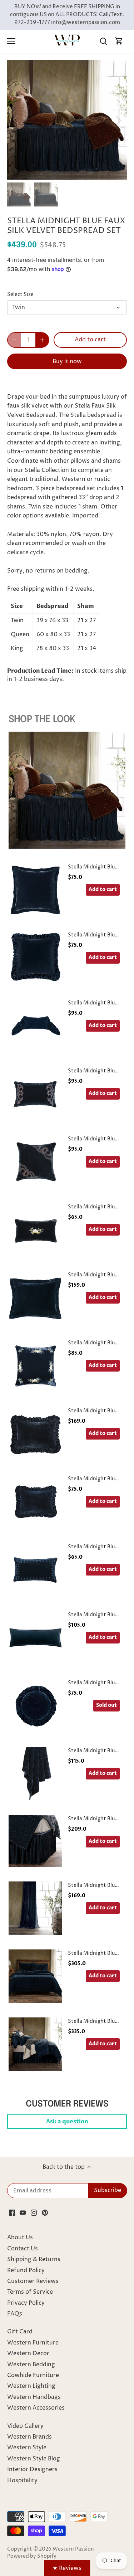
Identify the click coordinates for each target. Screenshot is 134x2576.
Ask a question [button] (67, 2122)
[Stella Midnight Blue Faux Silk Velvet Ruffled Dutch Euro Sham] (35, 1434)
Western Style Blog (34, 2459)
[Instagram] (34, 2212)
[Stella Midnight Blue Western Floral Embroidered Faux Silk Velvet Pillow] (35, 1366)
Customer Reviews (33, 2281)
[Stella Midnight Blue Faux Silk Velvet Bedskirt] (35, 1841)
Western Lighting (31, 2386)
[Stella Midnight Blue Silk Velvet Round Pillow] (35, 1706)
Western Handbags (34, 2397)
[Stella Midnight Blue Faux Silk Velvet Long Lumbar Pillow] (35, 1638)
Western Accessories (36, 2408)
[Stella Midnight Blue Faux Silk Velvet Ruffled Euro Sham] (35, 958)
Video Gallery (25, 2426)
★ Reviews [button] (67, 2568)
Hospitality (22, 2480)
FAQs (15, 2314)
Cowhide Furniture (33, 2375)
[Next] (118, 120)
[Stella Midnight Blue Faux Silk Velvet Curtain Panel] (35, 1908)
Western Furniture (33, 2343)
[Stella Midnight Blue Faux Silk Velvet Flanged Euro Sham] (35, 890)
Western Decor (28, 2353)
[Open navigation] (11, 41)
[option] (67, 120)
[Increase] (42, 340)
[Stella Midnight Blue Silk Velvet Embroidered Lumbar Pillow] (35, 1570)
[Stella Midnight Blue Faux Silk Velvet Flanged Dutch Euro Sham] (35, 1298)
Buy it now (67, 361)
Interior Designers (32, 2469)
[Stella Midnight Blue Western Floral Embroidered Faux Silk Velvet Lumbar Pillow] (35, 1230)
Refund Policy (26, 2270)
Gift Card (20, 2332)
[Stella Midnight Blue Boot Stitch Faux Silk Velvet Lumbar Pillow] (35, 1094)
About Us (20, 2237)
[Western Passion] (67, 41)
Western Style (27, 2448)
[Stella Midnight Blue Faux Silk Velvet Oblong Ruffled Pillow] (35, 1502)
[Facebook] (12, 2212)
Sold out (106, 1705)
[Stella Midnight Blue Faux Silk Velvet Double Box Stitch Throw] (35, 1774)
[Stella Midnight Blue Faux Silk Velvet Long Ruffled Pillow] (35, 1026)
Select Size (20, 295)
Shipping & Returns (34, 2259)
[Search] (103, 41)
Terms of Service (30, 2292)
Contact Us (23, 2249)
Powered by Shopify (32, 2556)
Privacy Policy (26, 2303)
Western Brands (29, 2437)
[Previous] (16, 120)
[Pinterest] (45, 2212)
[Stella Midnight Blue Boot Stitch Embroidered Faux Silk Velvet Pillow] (35, 1162)
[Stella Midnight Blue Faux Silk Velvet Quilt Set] (35, 1976)
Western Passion (73, 2549)
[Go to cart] (119, 41)
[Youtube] (23, 2212)
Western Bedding (31, 2365)
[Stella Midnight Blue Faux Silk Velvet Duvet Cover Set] (35, 2044)
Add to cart (103, 889)
